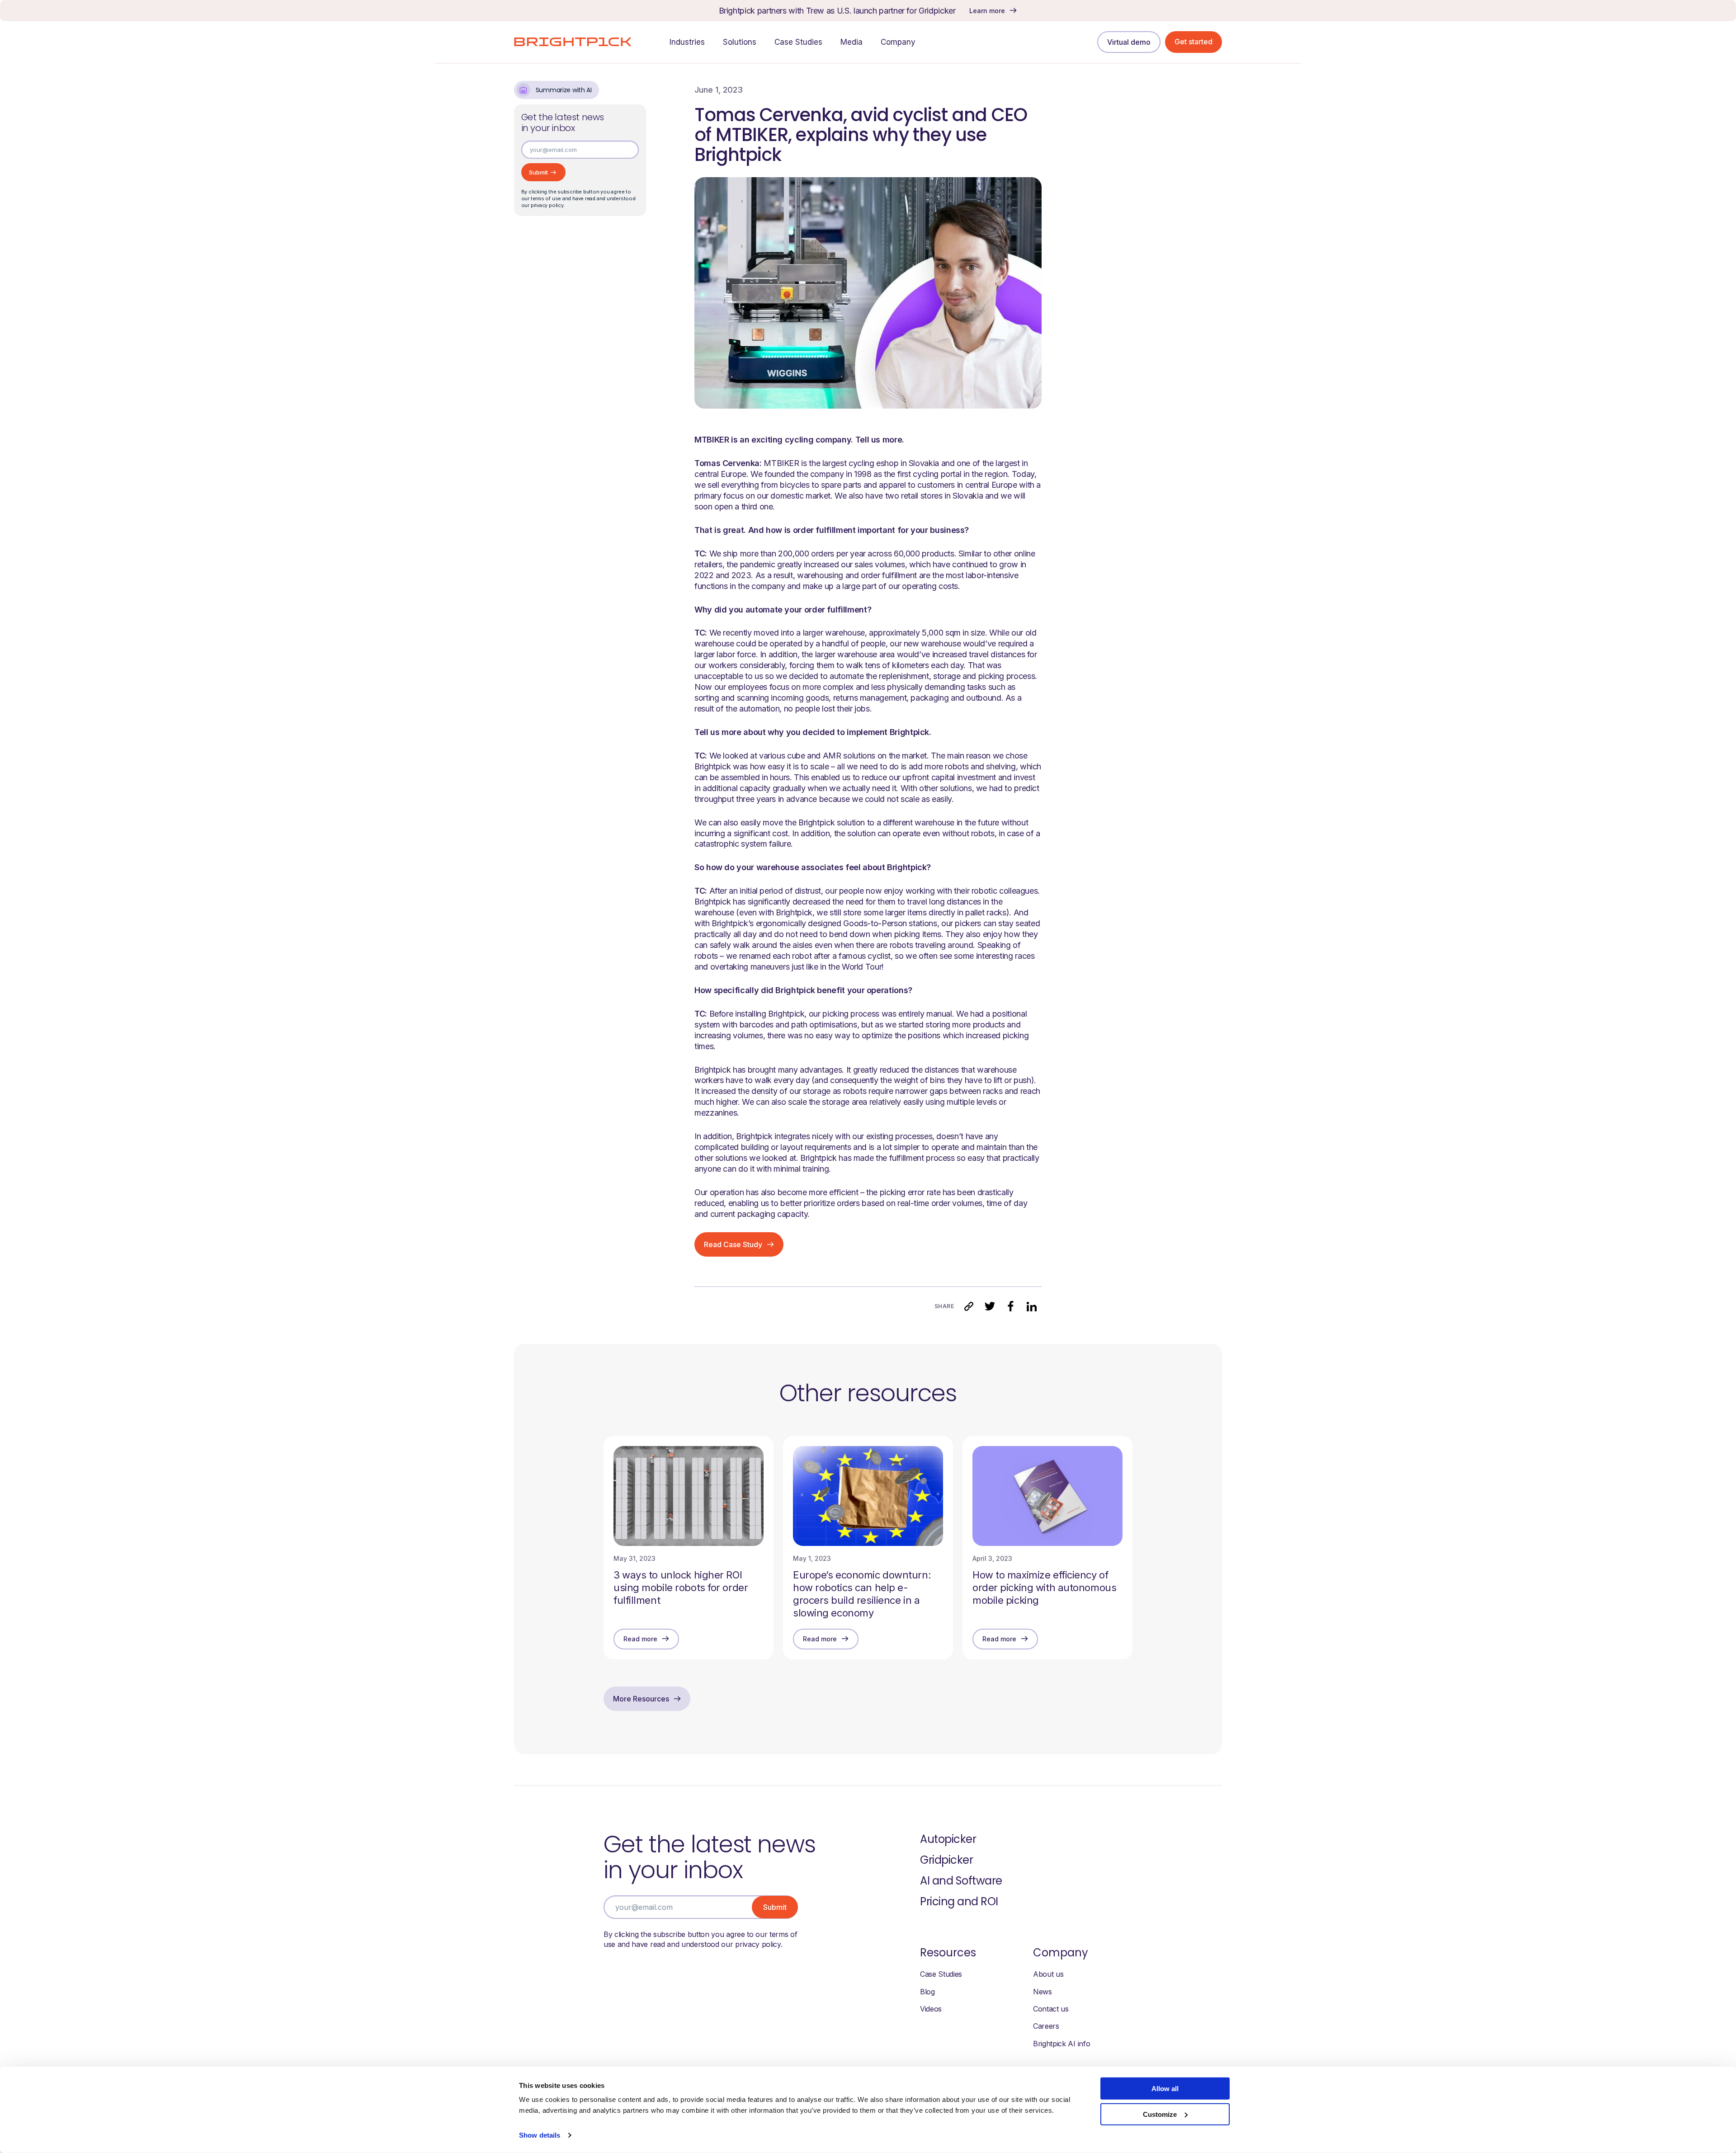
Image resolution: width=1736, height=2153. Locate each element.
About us (1048, 1974)
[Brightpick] (573, 42)
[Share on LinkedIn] (1031, 1306)
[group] (689, 1548)
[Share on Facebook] (1010, 1306)
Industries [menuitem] (687, 42)
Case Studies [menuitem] (798, 42)
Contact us (1051, 2009)
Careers (1046, 2026)
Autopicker (948, 1839)
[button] (969, 1306)
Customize (1160, 2114)
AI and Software (961, 1881)
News (1043, 1992)
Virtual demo (1129, 42)
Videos (931, 2009)
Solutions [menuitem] (740, 42)
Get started (1193, 42)
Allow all (1165, 2089)
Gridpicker (946, 1860)
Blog (927, 1992)
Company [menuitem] (898, 42)
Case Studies (941, 1974)
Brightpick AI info (1061, 2044)
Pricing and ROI (959, 1901)
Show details (540, 2135)
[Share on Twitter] (990, 1306)
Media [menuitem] (851, 42)
